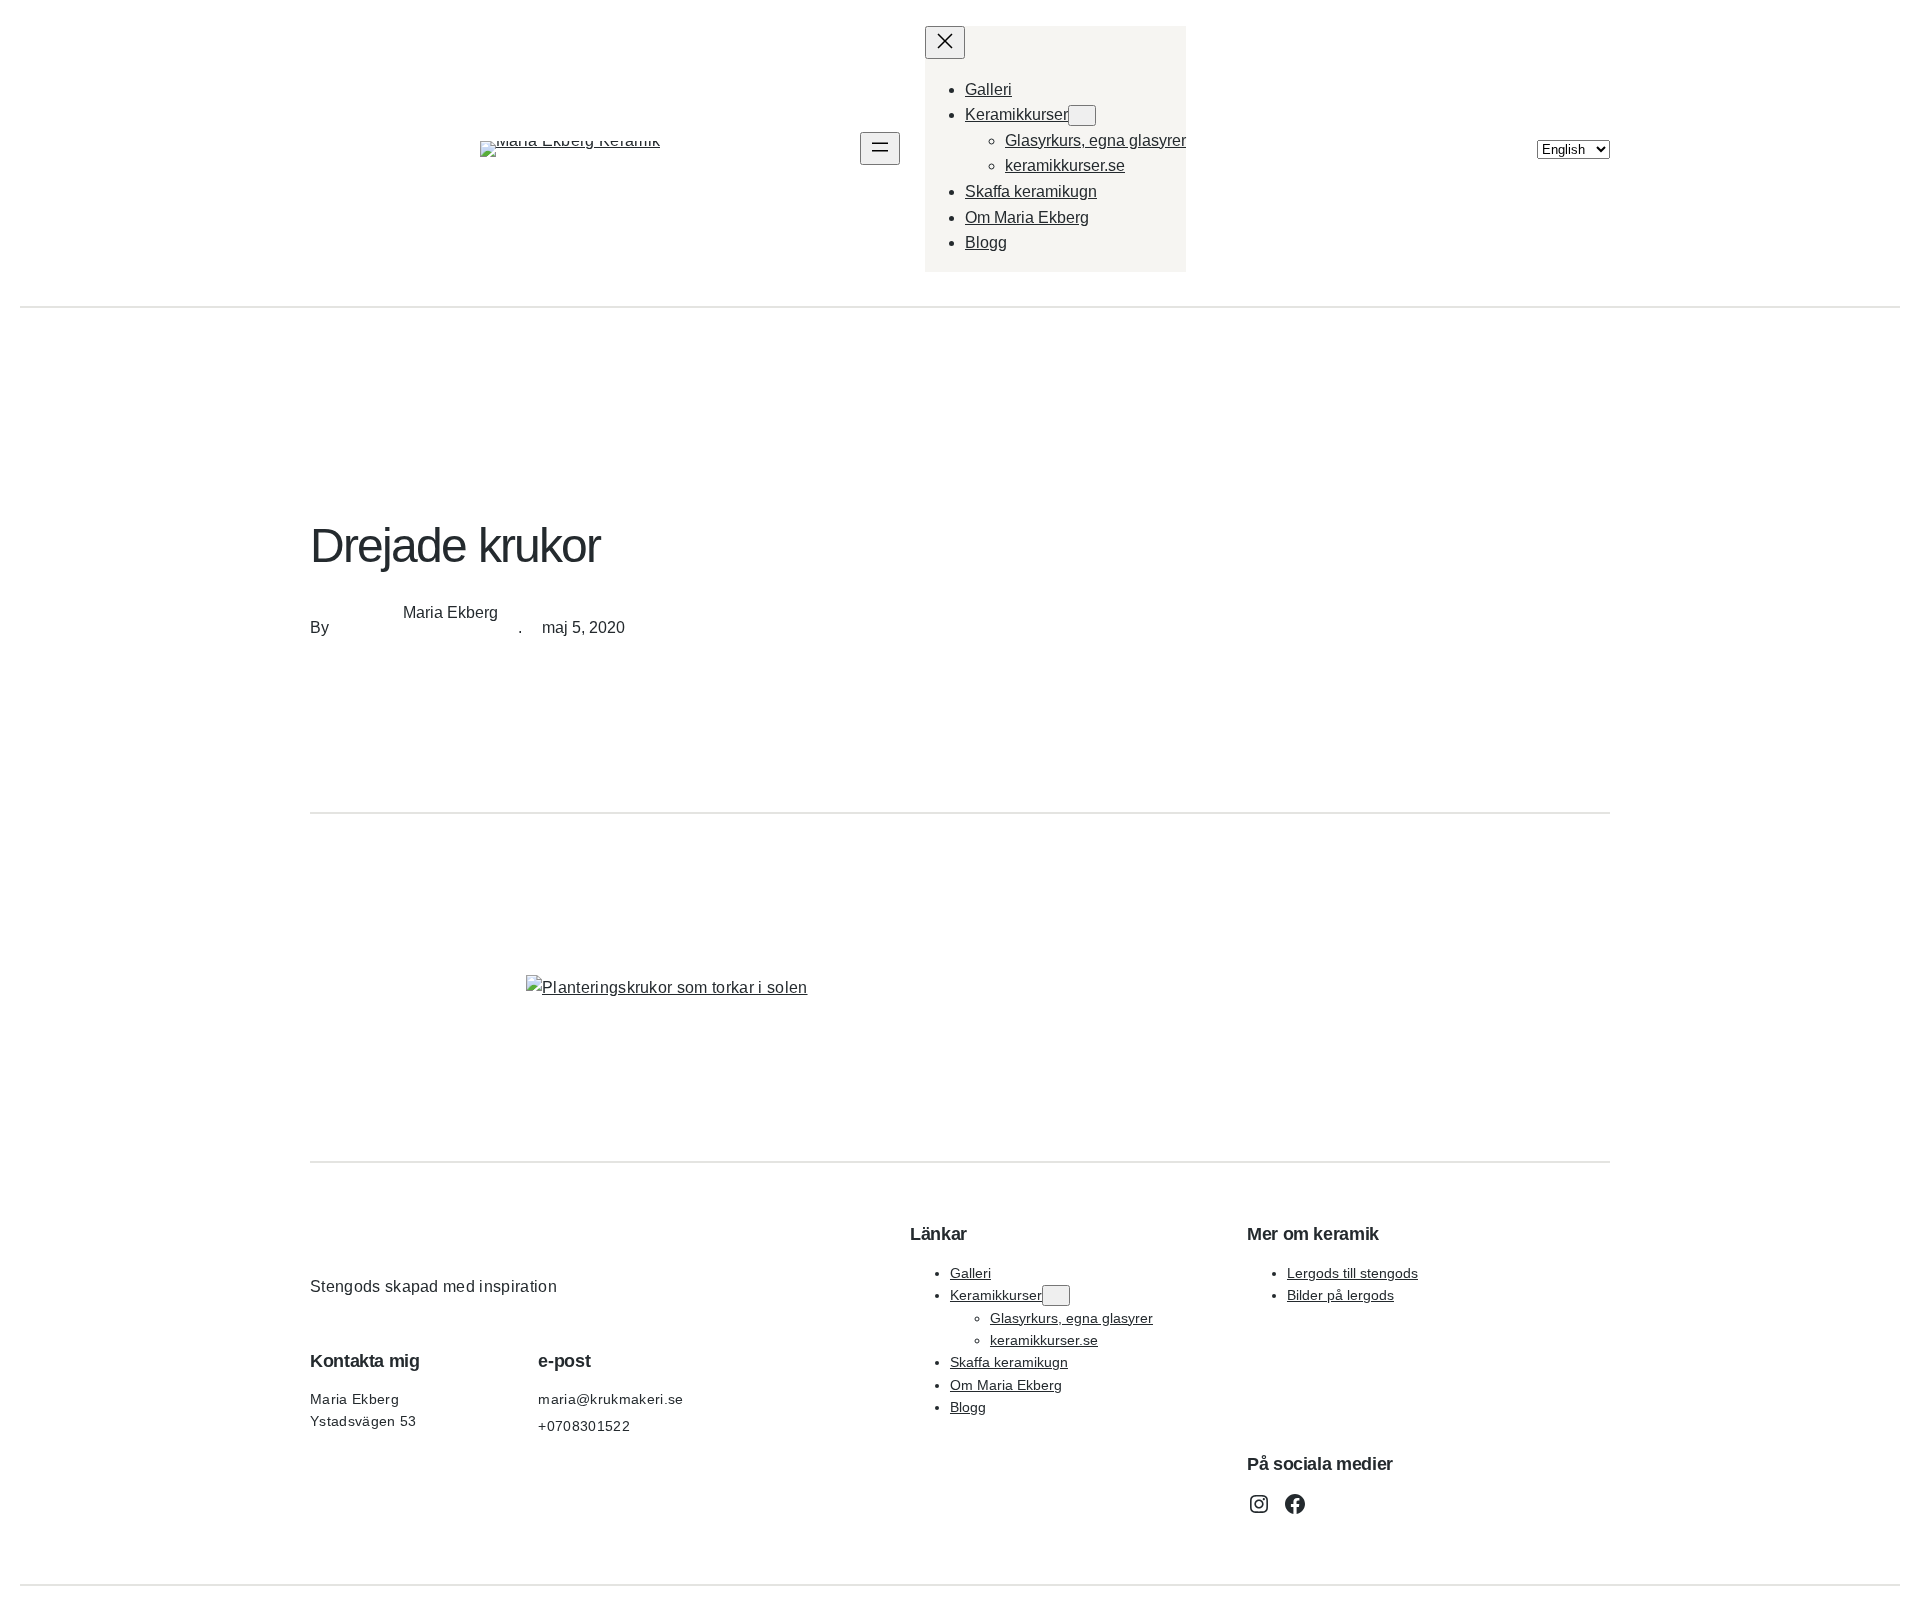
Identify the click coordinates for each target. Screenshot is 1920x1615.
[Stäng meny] (945, 42)
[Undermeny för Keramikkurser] (1082, 115)
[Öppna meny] (880, 148)
